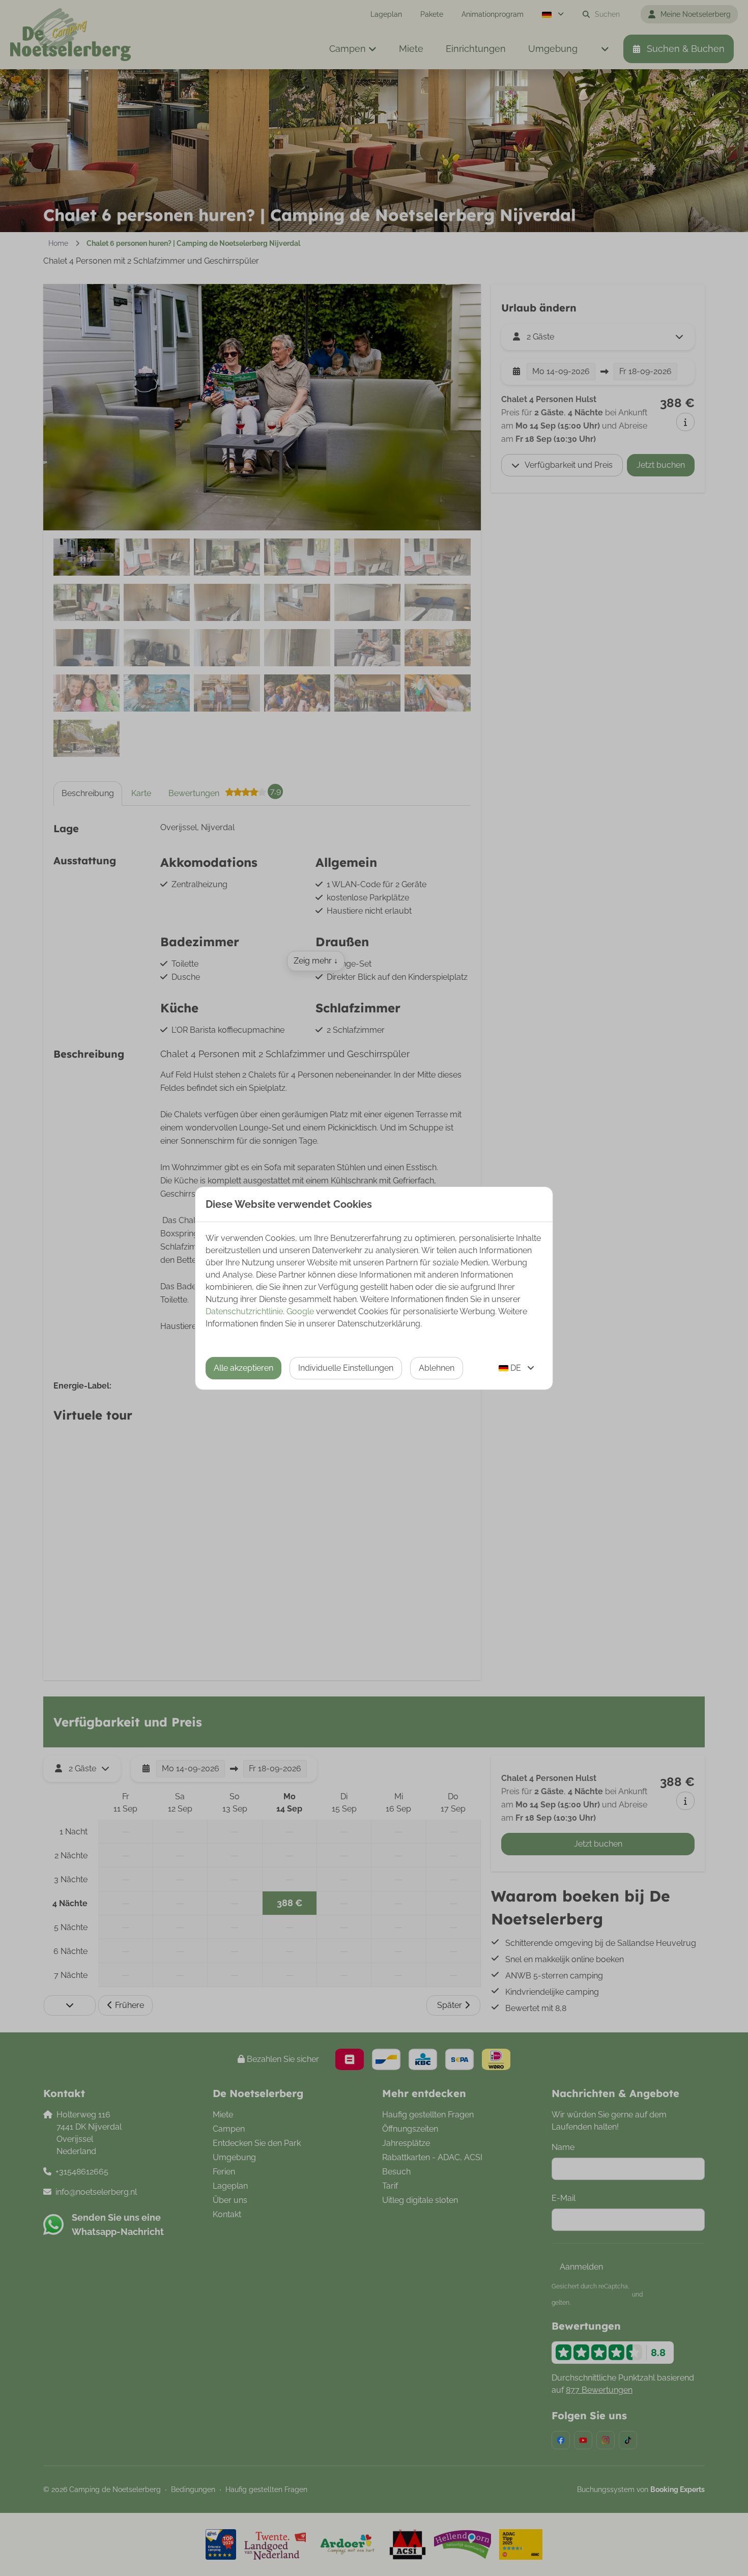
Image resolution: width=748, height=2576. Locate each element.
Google (300, 1311)
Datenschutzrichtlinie (244, 1311)
